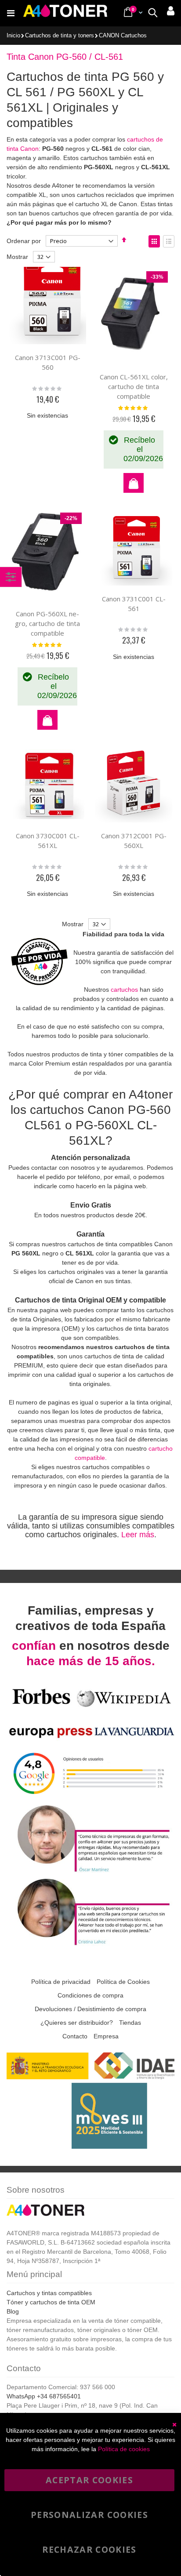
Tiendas (130, 2023)
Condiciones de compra (90, 1995)
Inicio (13, 36)
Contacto (75, 2036)
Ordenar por (24, 241)
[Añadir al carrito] (134, 483)
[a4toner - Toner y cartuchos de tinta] (65, 13)
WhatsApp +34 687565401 (44, 2396)
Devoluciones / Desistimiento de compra (90, 2009)
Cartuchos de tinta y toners (60, 36)
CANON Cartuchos (123, 36)
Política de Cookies (123, 1982)
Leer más (138, 1535)
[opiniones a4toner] (90, 1871)
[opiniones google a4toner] (90, 1798)
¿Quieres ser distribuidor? (77, 2023)
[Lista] (169, 241)
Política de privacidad (61, 1982)
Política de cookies (124, 2449)
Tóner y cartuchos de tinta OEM (51, 2302)
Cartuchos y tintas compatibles (49, 2293)
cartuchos (124, 990)
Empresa (106, 2036)
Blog (13, 2311)
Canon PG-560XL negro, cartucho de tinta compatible (47, 623)
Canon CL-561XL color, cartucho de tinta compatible (134, 386)
